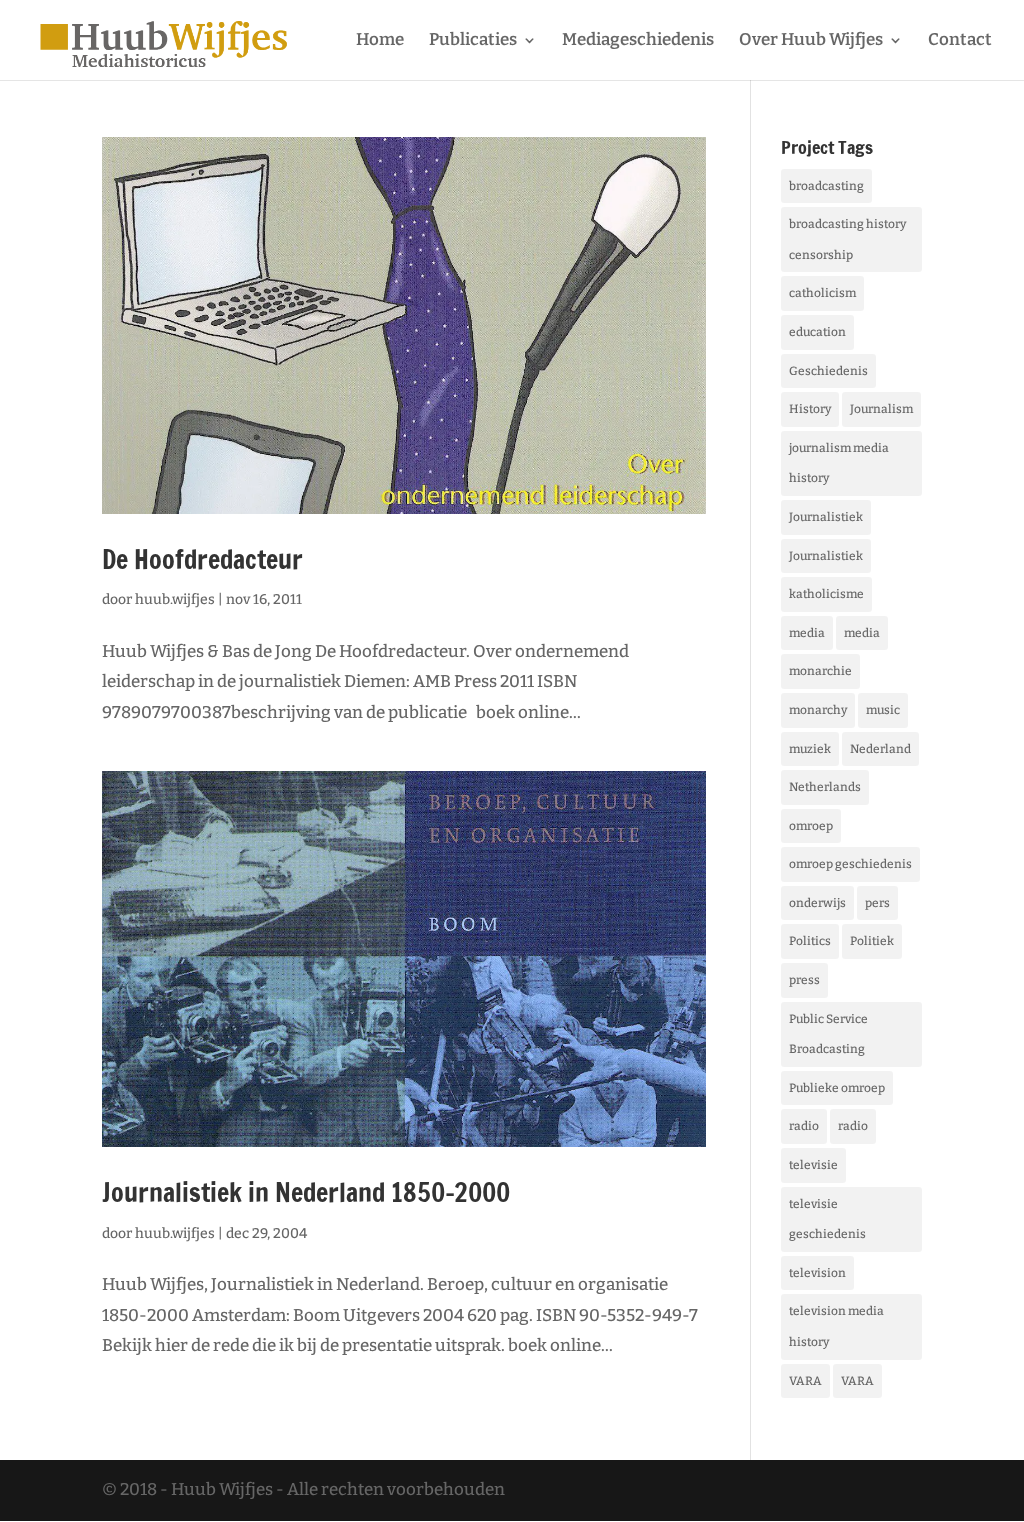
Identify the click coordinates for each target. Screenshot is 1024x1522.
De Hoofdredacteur (202, 559)
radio (804, 1126)
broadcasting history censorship (847, 239)
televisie (813, 1165)
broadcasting (826, 186)
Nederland (880, 749)
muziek (810, 749)
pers (877, 903)
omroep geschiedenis (850, 864)
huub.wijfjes (175, 599)
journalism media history (839, 463)
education (817, 332)
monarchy (818, 710)
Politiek (872, 941)
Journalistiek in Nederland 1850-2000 (306, 1192)
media (807, 633)
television (817, 1273)
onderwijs (817, 903)
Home (380, 41)
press (804, 980)
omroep (811, 826)
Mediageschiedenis (638, 41)
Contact (960, 41)
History (810, 409)
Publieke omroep (837, 1088)
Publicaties (473, 41)
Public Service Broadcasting (828, 1034)
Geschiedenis (828, 371)
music (883, 710)
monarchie (820, 671)
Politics (810, 941)
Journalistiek (826, 517)
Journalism (881, 409)
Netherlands (825, 787)
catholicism (822, 293)
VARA (805, 1381)
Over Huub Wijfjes (811, 41)
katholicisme (826, 594)
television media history (836, 1326)
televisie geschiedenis (827, 1219)
